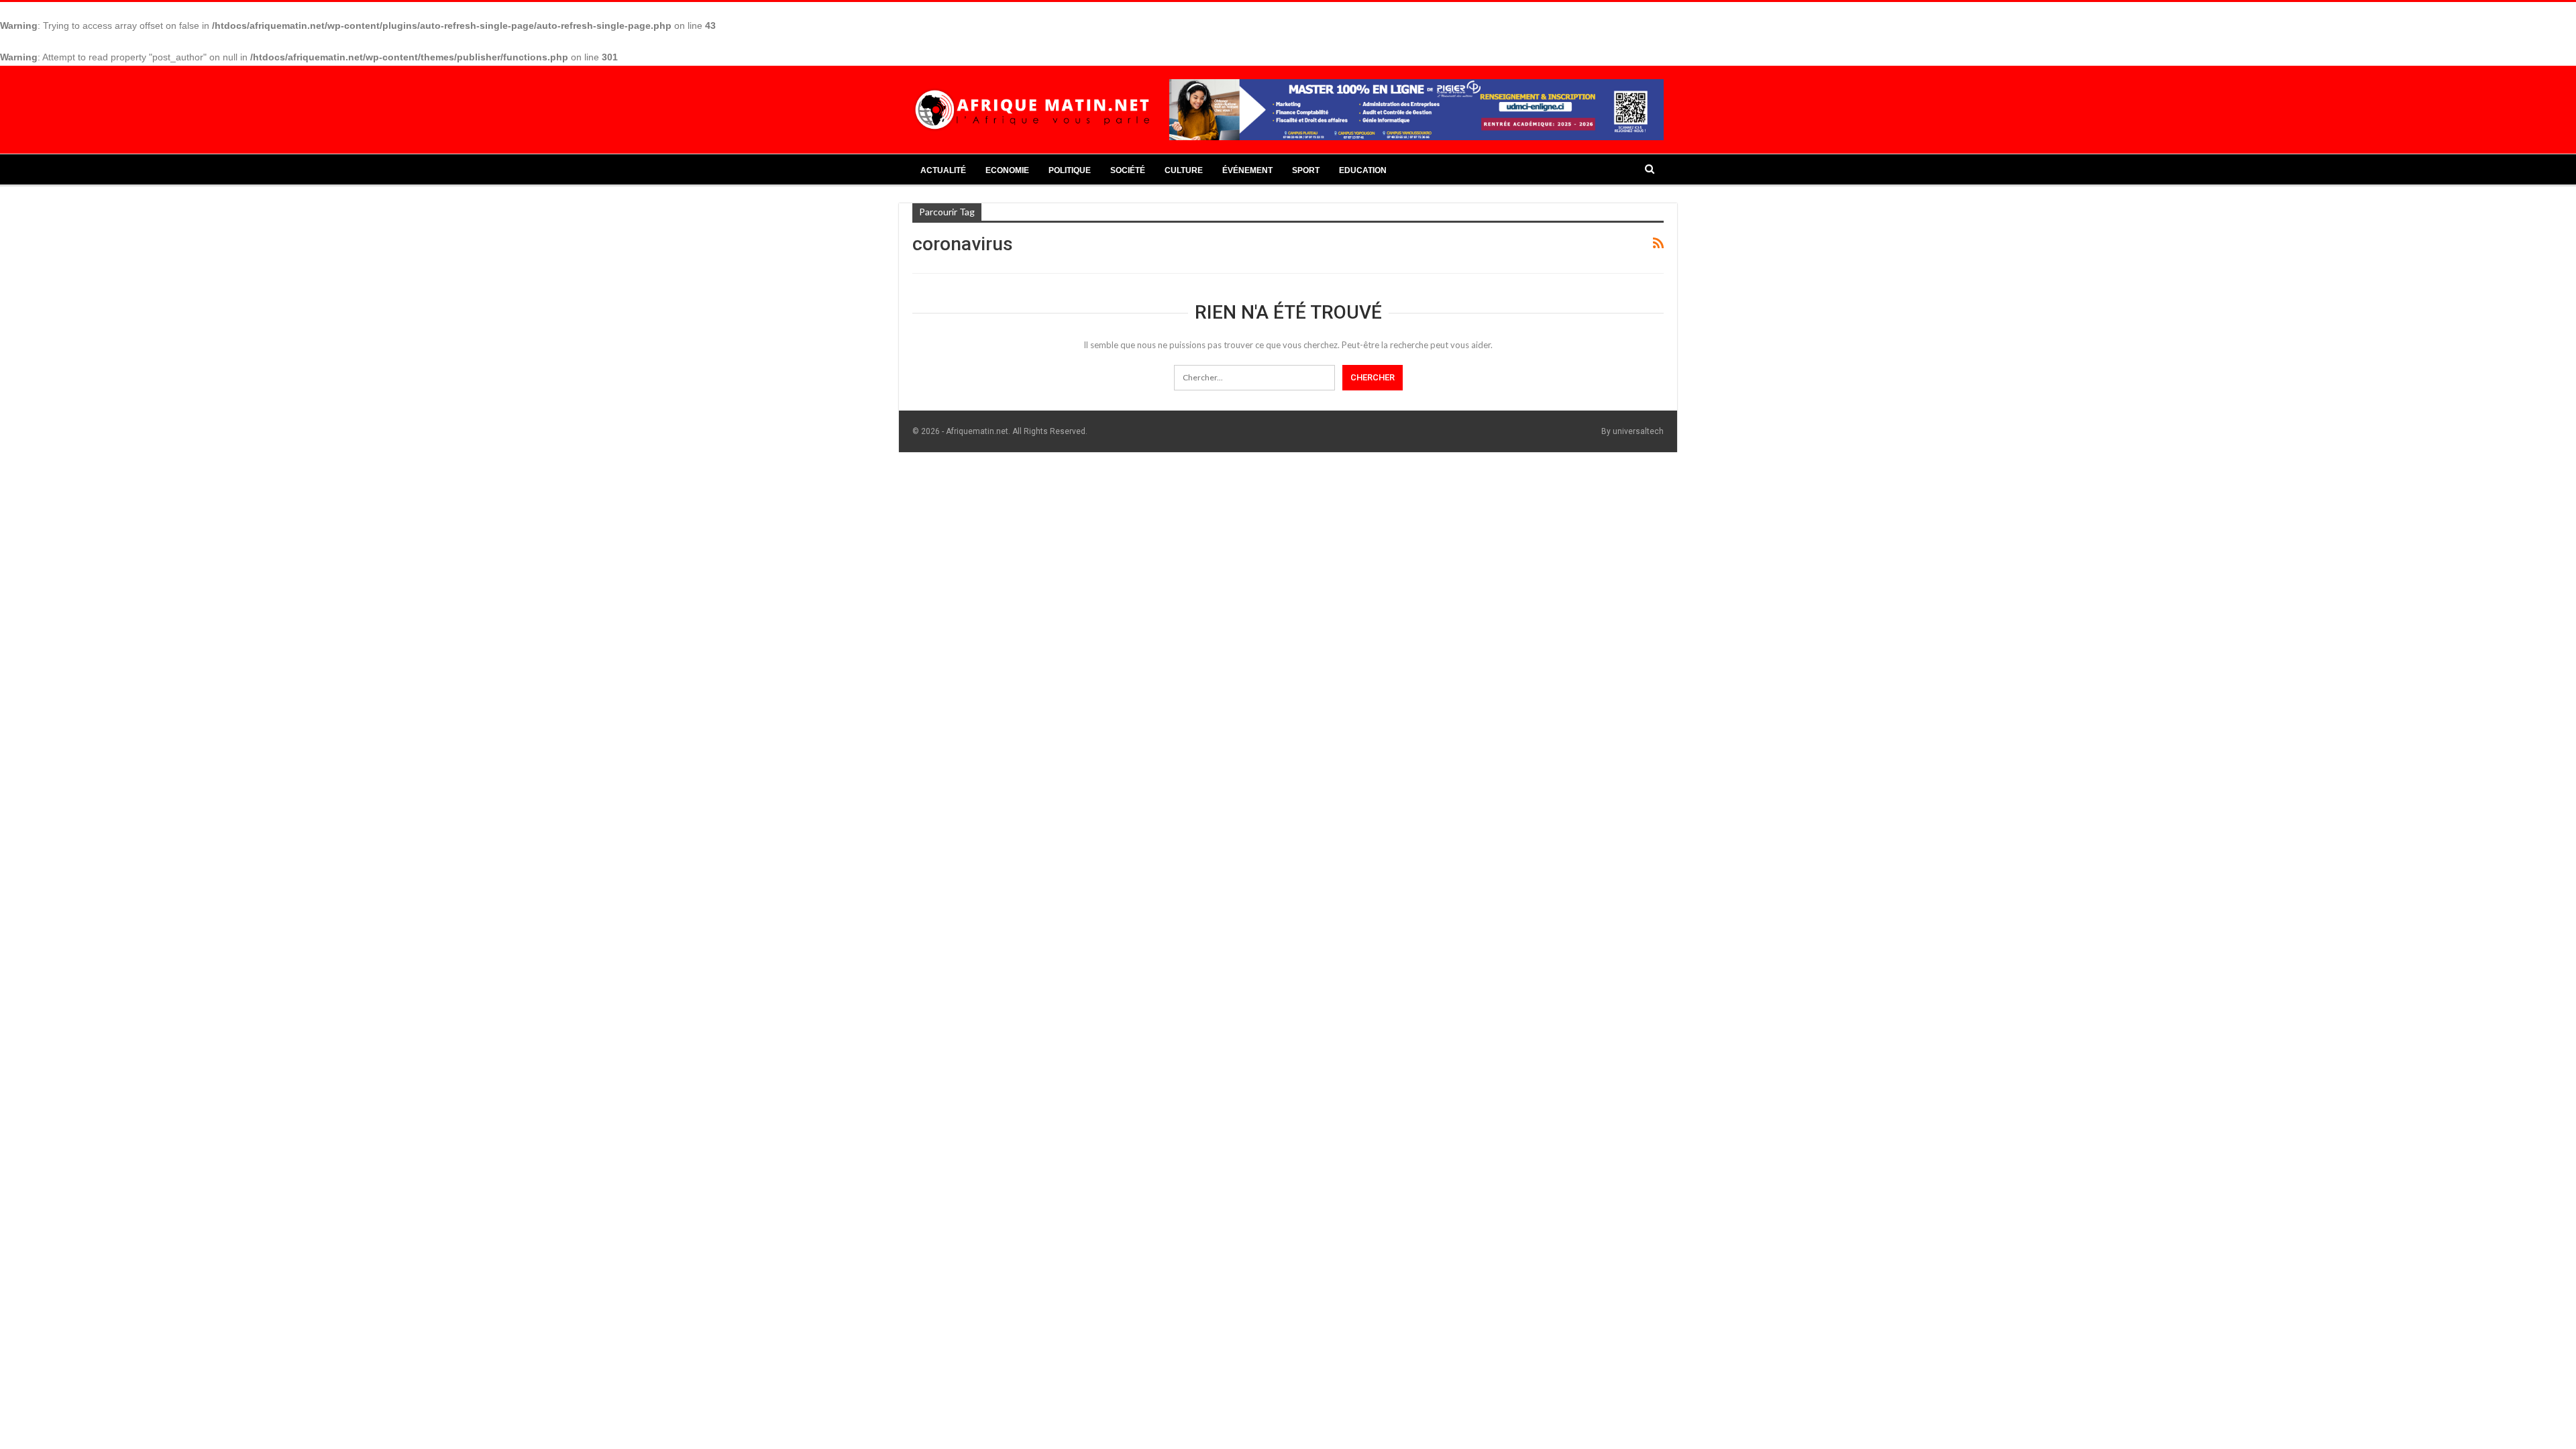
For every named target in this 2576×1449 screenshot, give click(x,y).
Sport (1306, 170)
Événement (1247, 170)
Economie (1007, 170)
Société (1128, 170)
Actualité (943, 170)
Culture (1184, 170)
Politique (1070, 170)
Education (1363, 170)
